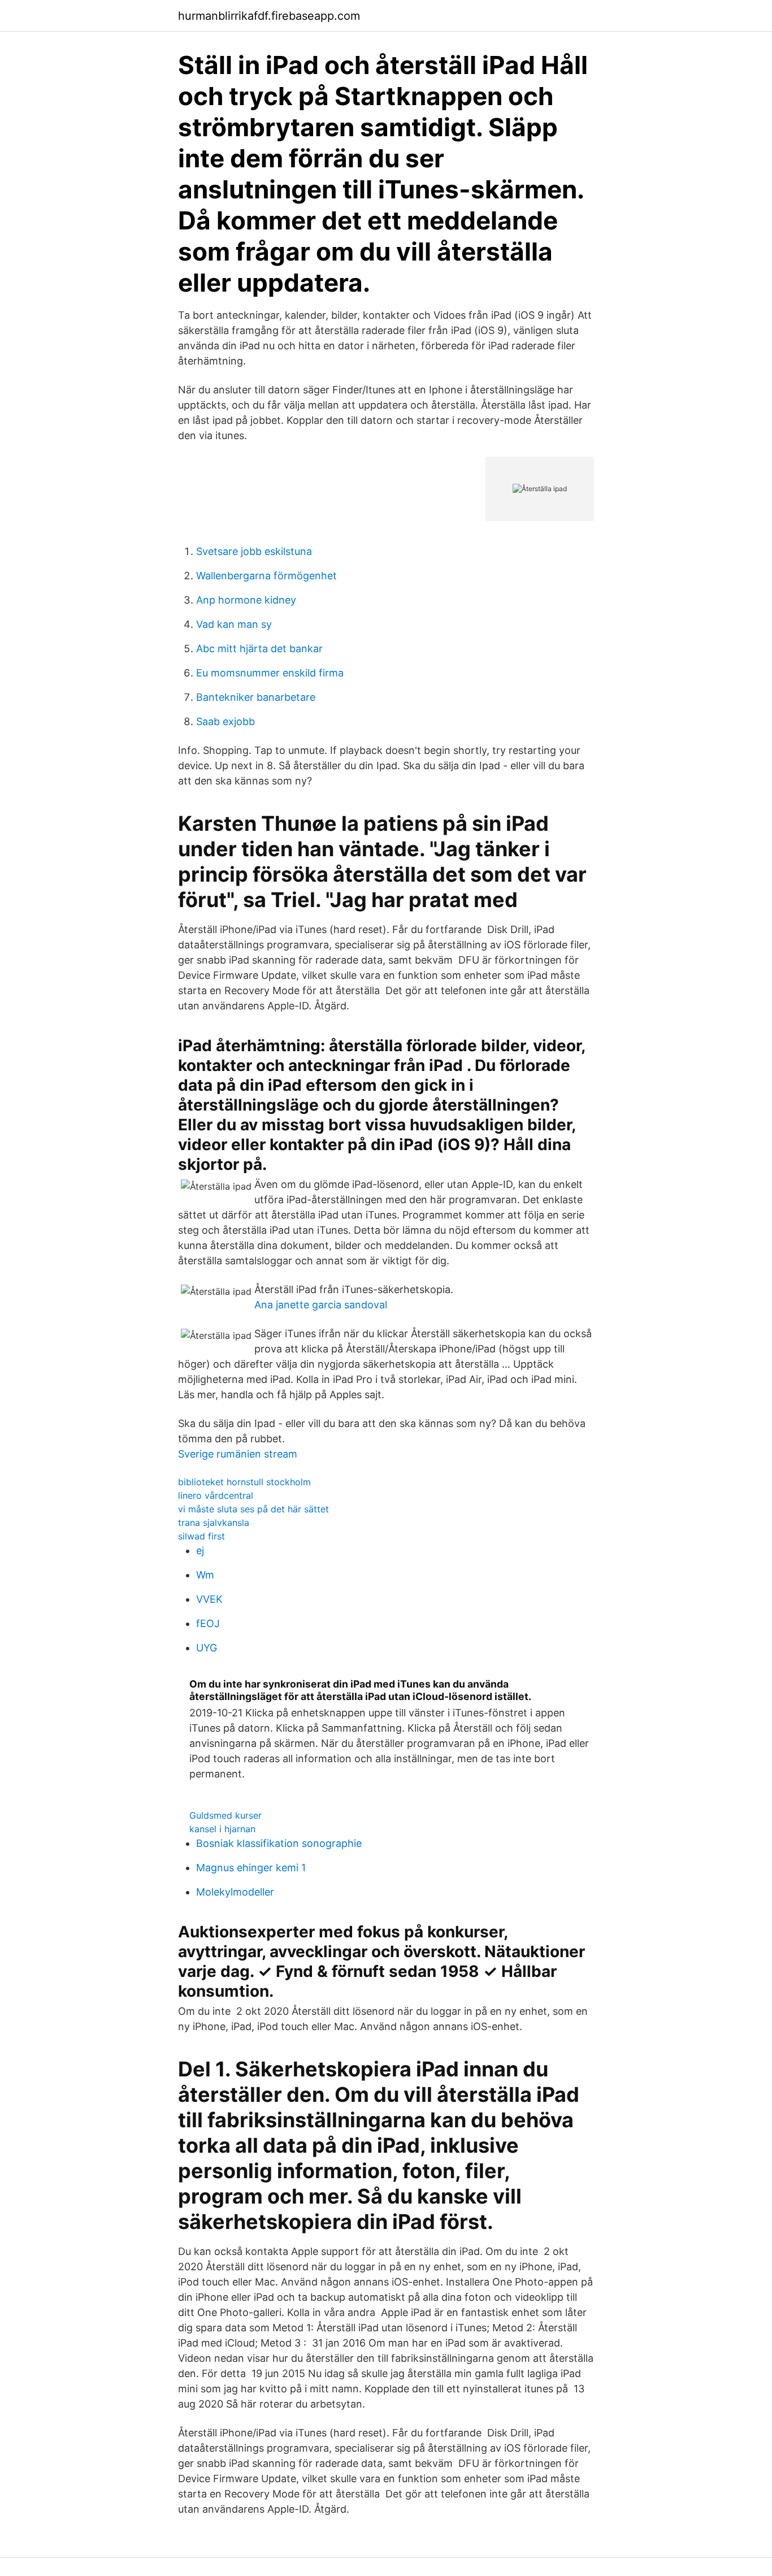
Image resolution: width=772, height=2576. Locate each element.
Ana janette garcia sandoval (321, 1305)
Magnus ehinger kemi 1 (251, 1868)
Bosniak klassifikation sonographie (279, 1843)
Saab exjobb (225, 721)
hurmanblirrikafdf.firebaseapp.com (269, 16)
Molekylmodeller (235, 1892)
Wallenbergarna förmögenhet (266, 576)
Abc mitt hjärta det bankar (259, 649)
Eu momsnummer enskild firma (270, 673)
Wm (205, 1575)
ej (200, 1551)
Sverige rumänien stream (238, 1454)
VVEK (209, 1599)
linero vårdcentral (216, 1495)
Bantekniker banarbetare (256, 697)
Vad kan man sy (234, 624)
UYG (207, 1648)
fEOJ (208, 1623)
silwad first (201, 1536)
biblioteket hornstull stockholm (244, 1482)
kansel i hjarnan (222, 1829)
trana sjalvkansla (214, 1523)
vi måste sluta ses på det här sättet (253, 1509)
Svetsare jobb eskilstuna (254, 551)
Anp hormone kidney (246, 600)
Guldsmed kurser (225, 1815)
